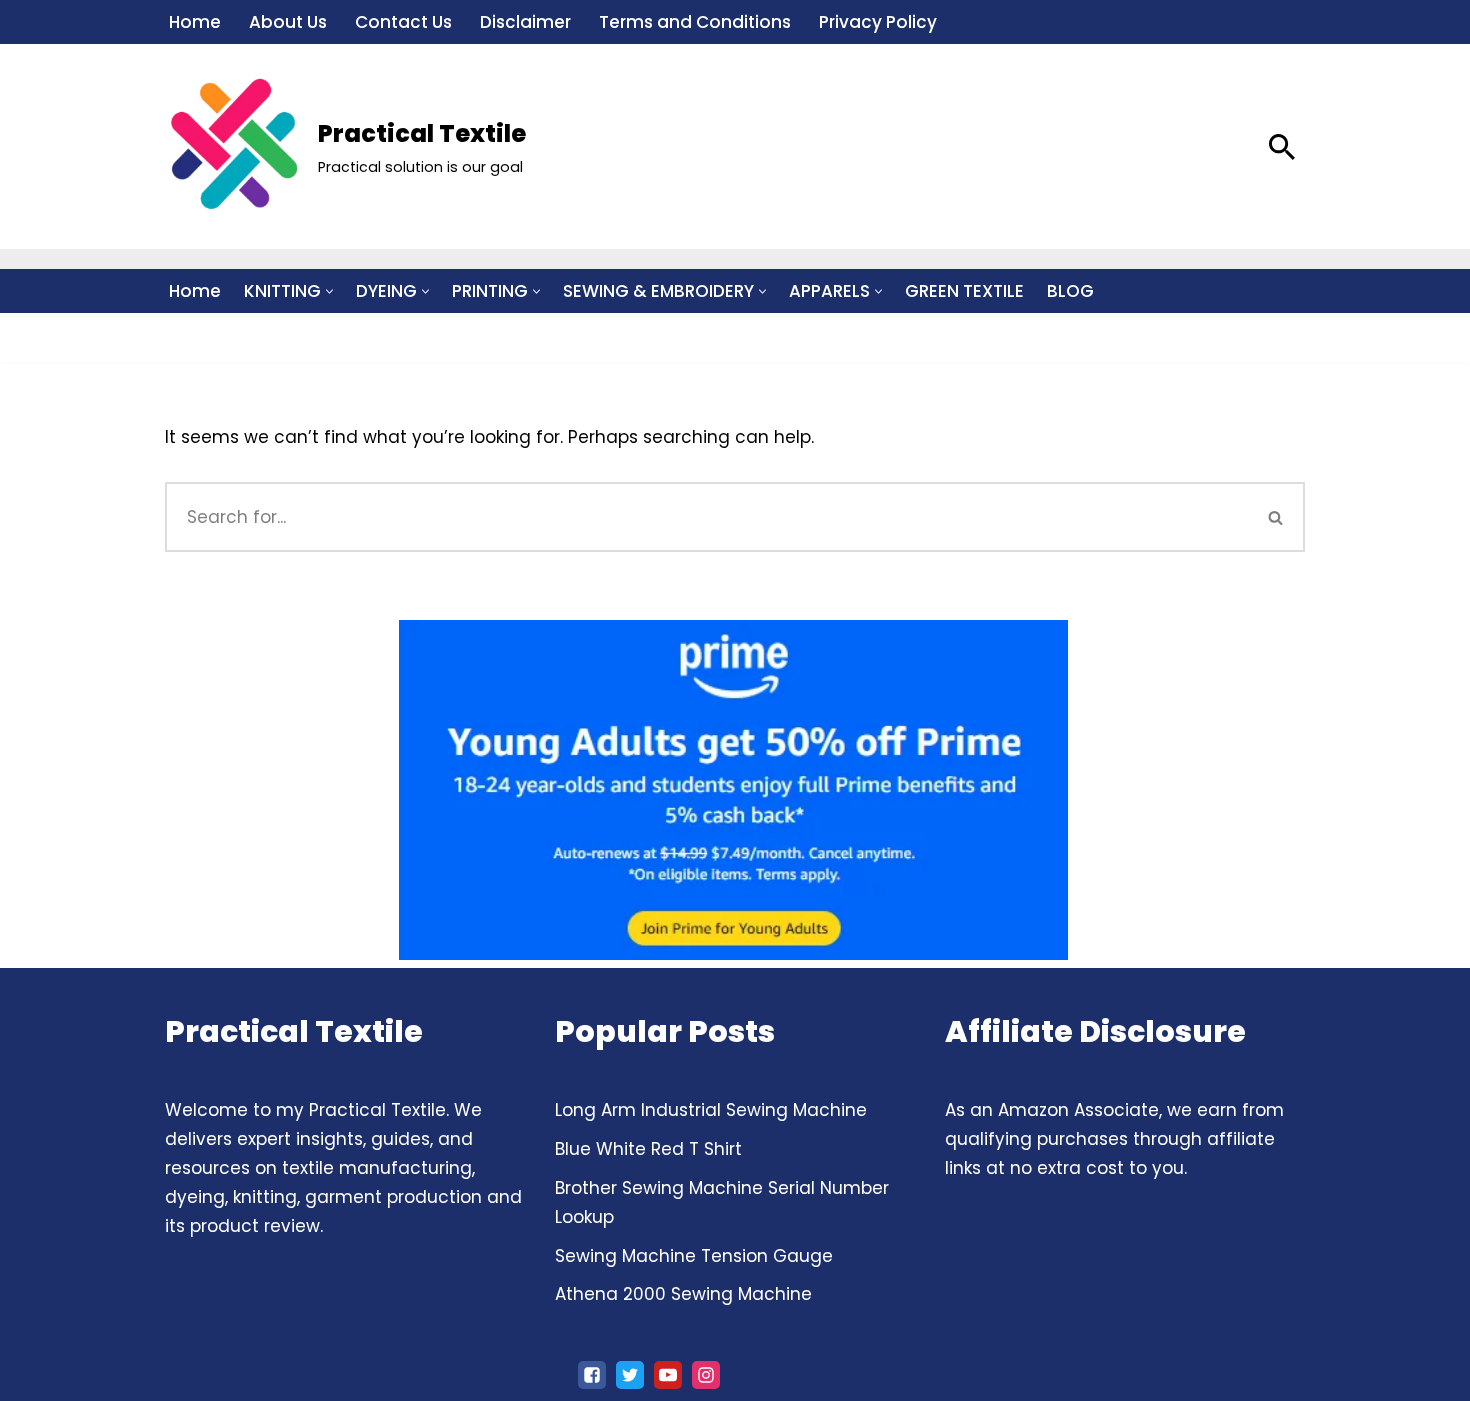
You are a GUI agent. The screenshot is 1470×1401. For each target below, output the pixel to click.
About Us (288, 22)
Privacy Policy (878, 22)
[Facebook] (592, 1375)
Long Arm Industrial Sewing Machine (711, 1110)
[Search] (1282, 147)
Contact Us (403, 22)
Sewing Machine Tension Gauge (694, 1256)
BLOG (1070, 291)
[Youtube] (668, 1375)
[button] (329, 291)
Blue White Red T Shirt (648, 1149)
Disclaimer (525, 22)
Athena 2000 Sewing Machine (683, 1294)
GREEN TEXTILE (964, 291)
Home (195, 22)
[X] (630, 1375)
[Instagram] (706, 1375)
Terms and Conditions (695, 22)
